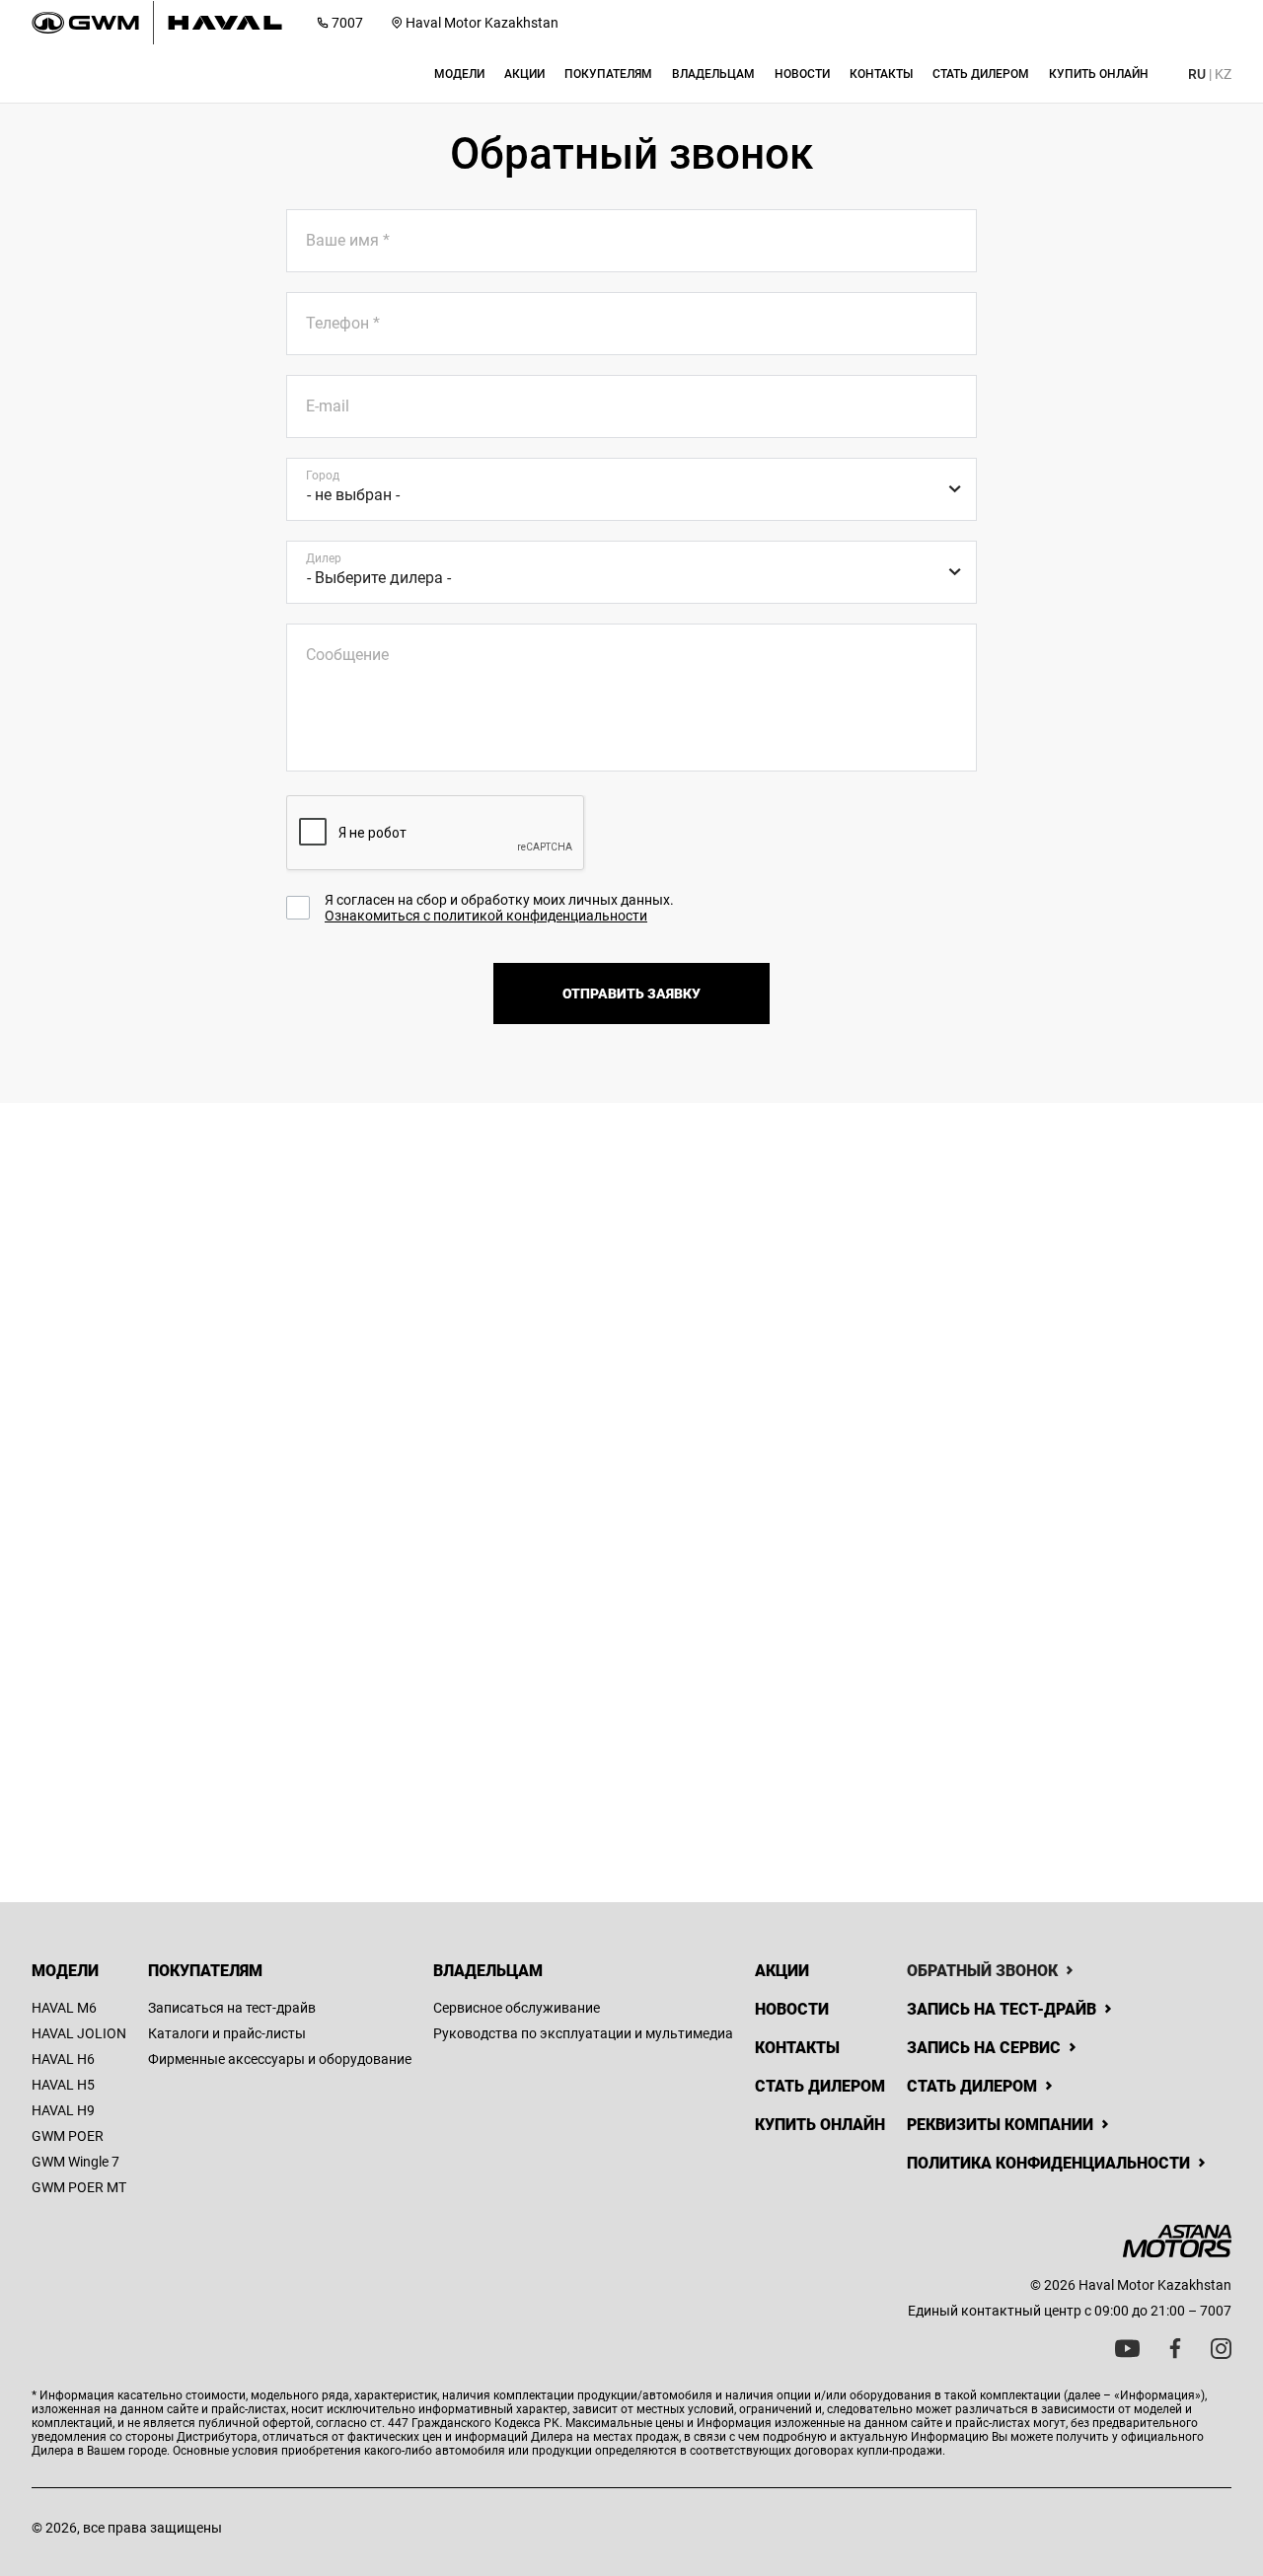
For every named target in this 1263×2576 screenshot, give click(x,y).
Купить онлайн (820, 2125)
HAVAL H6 (63, 2059)
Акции (782, 1971)
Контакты (797, 2048)
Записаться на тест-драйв (232, 2008)
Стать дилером (820, 2086)
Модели (65, 1971)
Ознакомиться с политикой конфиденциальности (486, 916)
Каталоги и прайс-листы (227, 2033)
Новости (792, 2009)
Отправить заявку (631, 994)
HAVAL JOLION (79, 2033)
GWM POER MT (79, 2187)
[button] (459, 74)
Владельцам (488, 1971)
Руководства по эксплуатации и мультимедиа (583, 2033)
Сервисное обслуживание (517, 2008)
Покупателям (205, 1971)
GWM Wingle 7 (75, 2162)
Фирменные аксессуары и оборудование (280, 2059)
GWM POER (68, 2136)
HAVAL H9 (63, 2110)
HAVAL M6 (64, 2008)
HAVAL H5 (63, 2085)
